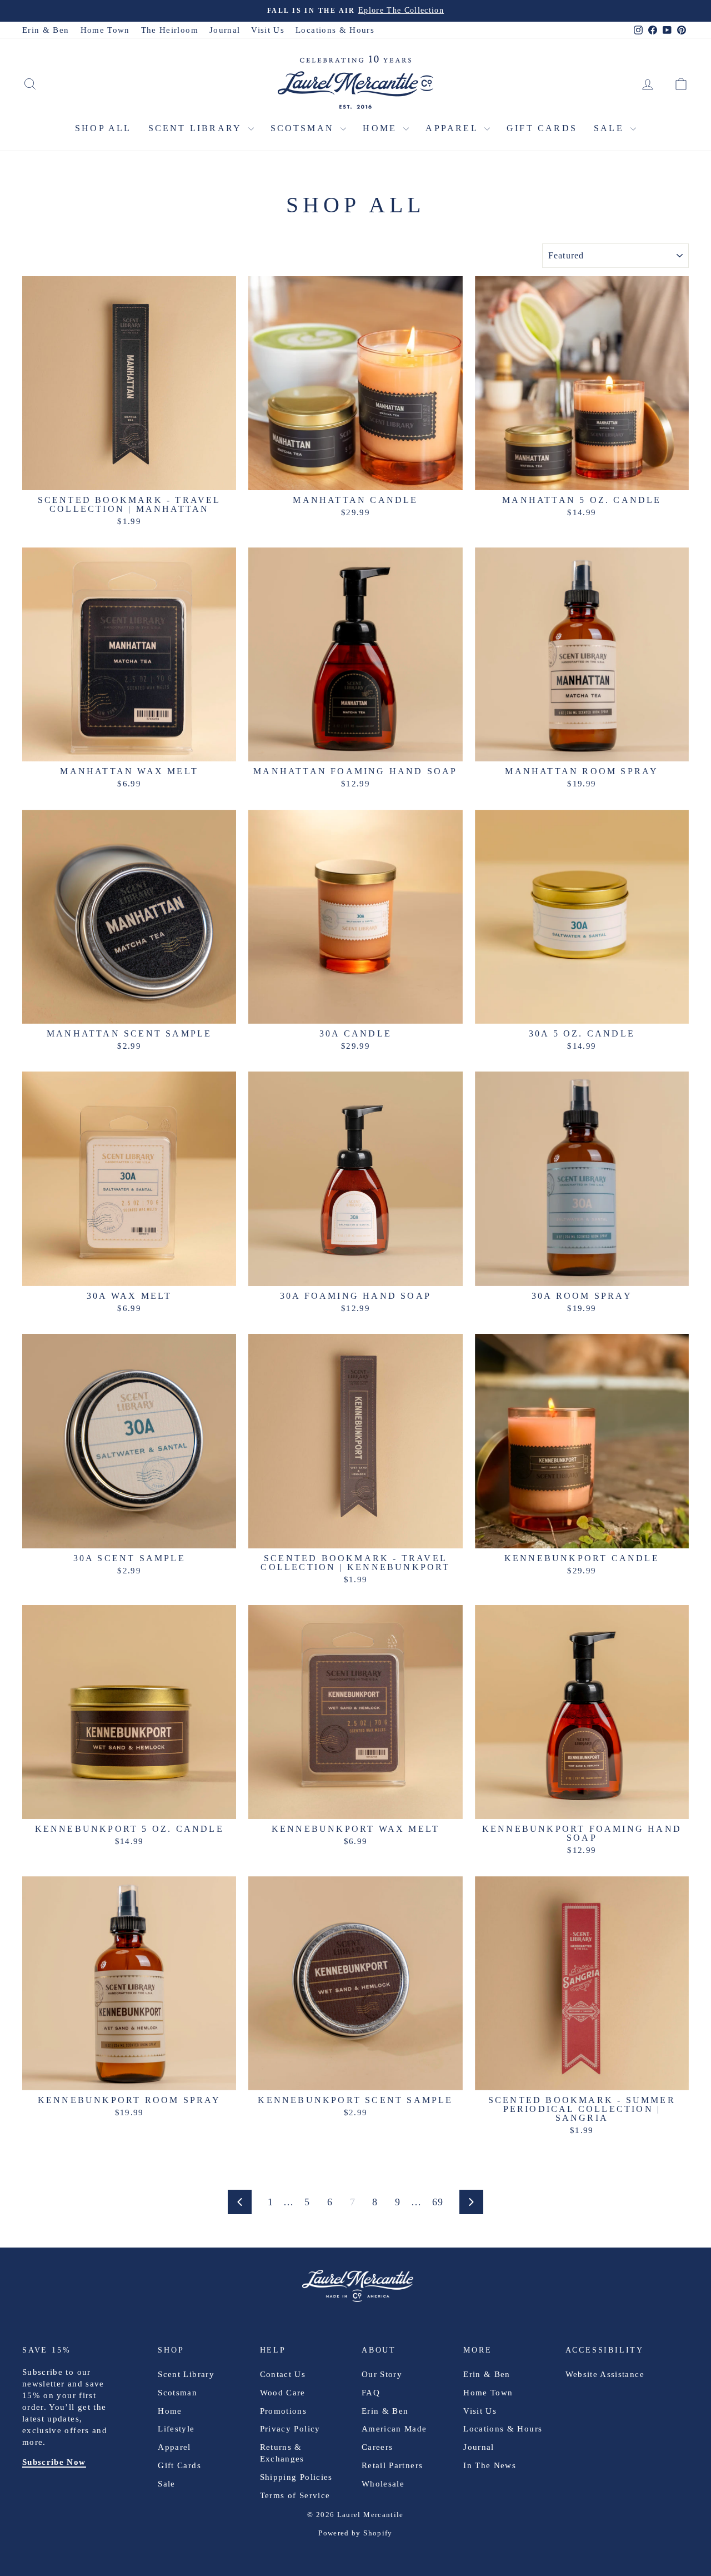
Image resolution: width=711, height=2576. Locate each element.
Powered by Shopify (355, 2533)
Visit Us (268, 30)
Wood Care (283, 2393)
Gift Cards (542, 128)
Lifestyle (176, 2429)
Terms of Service (295, 2495)
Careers (377, 2447)
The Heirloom (170, 30)
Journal (225, 30)
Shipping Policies (296, 2477)
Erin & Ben (46, 30)
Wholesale (383, 2484)
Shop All (103, 128)
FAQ (371, 2393)
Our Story (382, 2374)
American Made (394, 2429)
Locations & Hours (335, 30)
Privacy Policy (290, 2429)
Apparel (454, 128)
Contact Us (283, 2374)
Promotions (284, 2411)
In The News (490, 2465)
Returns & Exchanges (282, 2453)
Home (382, 128)
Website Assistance (605, 2374)
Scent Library (197, 128)
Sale (611, 128)
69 (438, 2202)
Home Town (105, 30)
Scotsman (304, 128)
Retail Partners (392, 2465)
